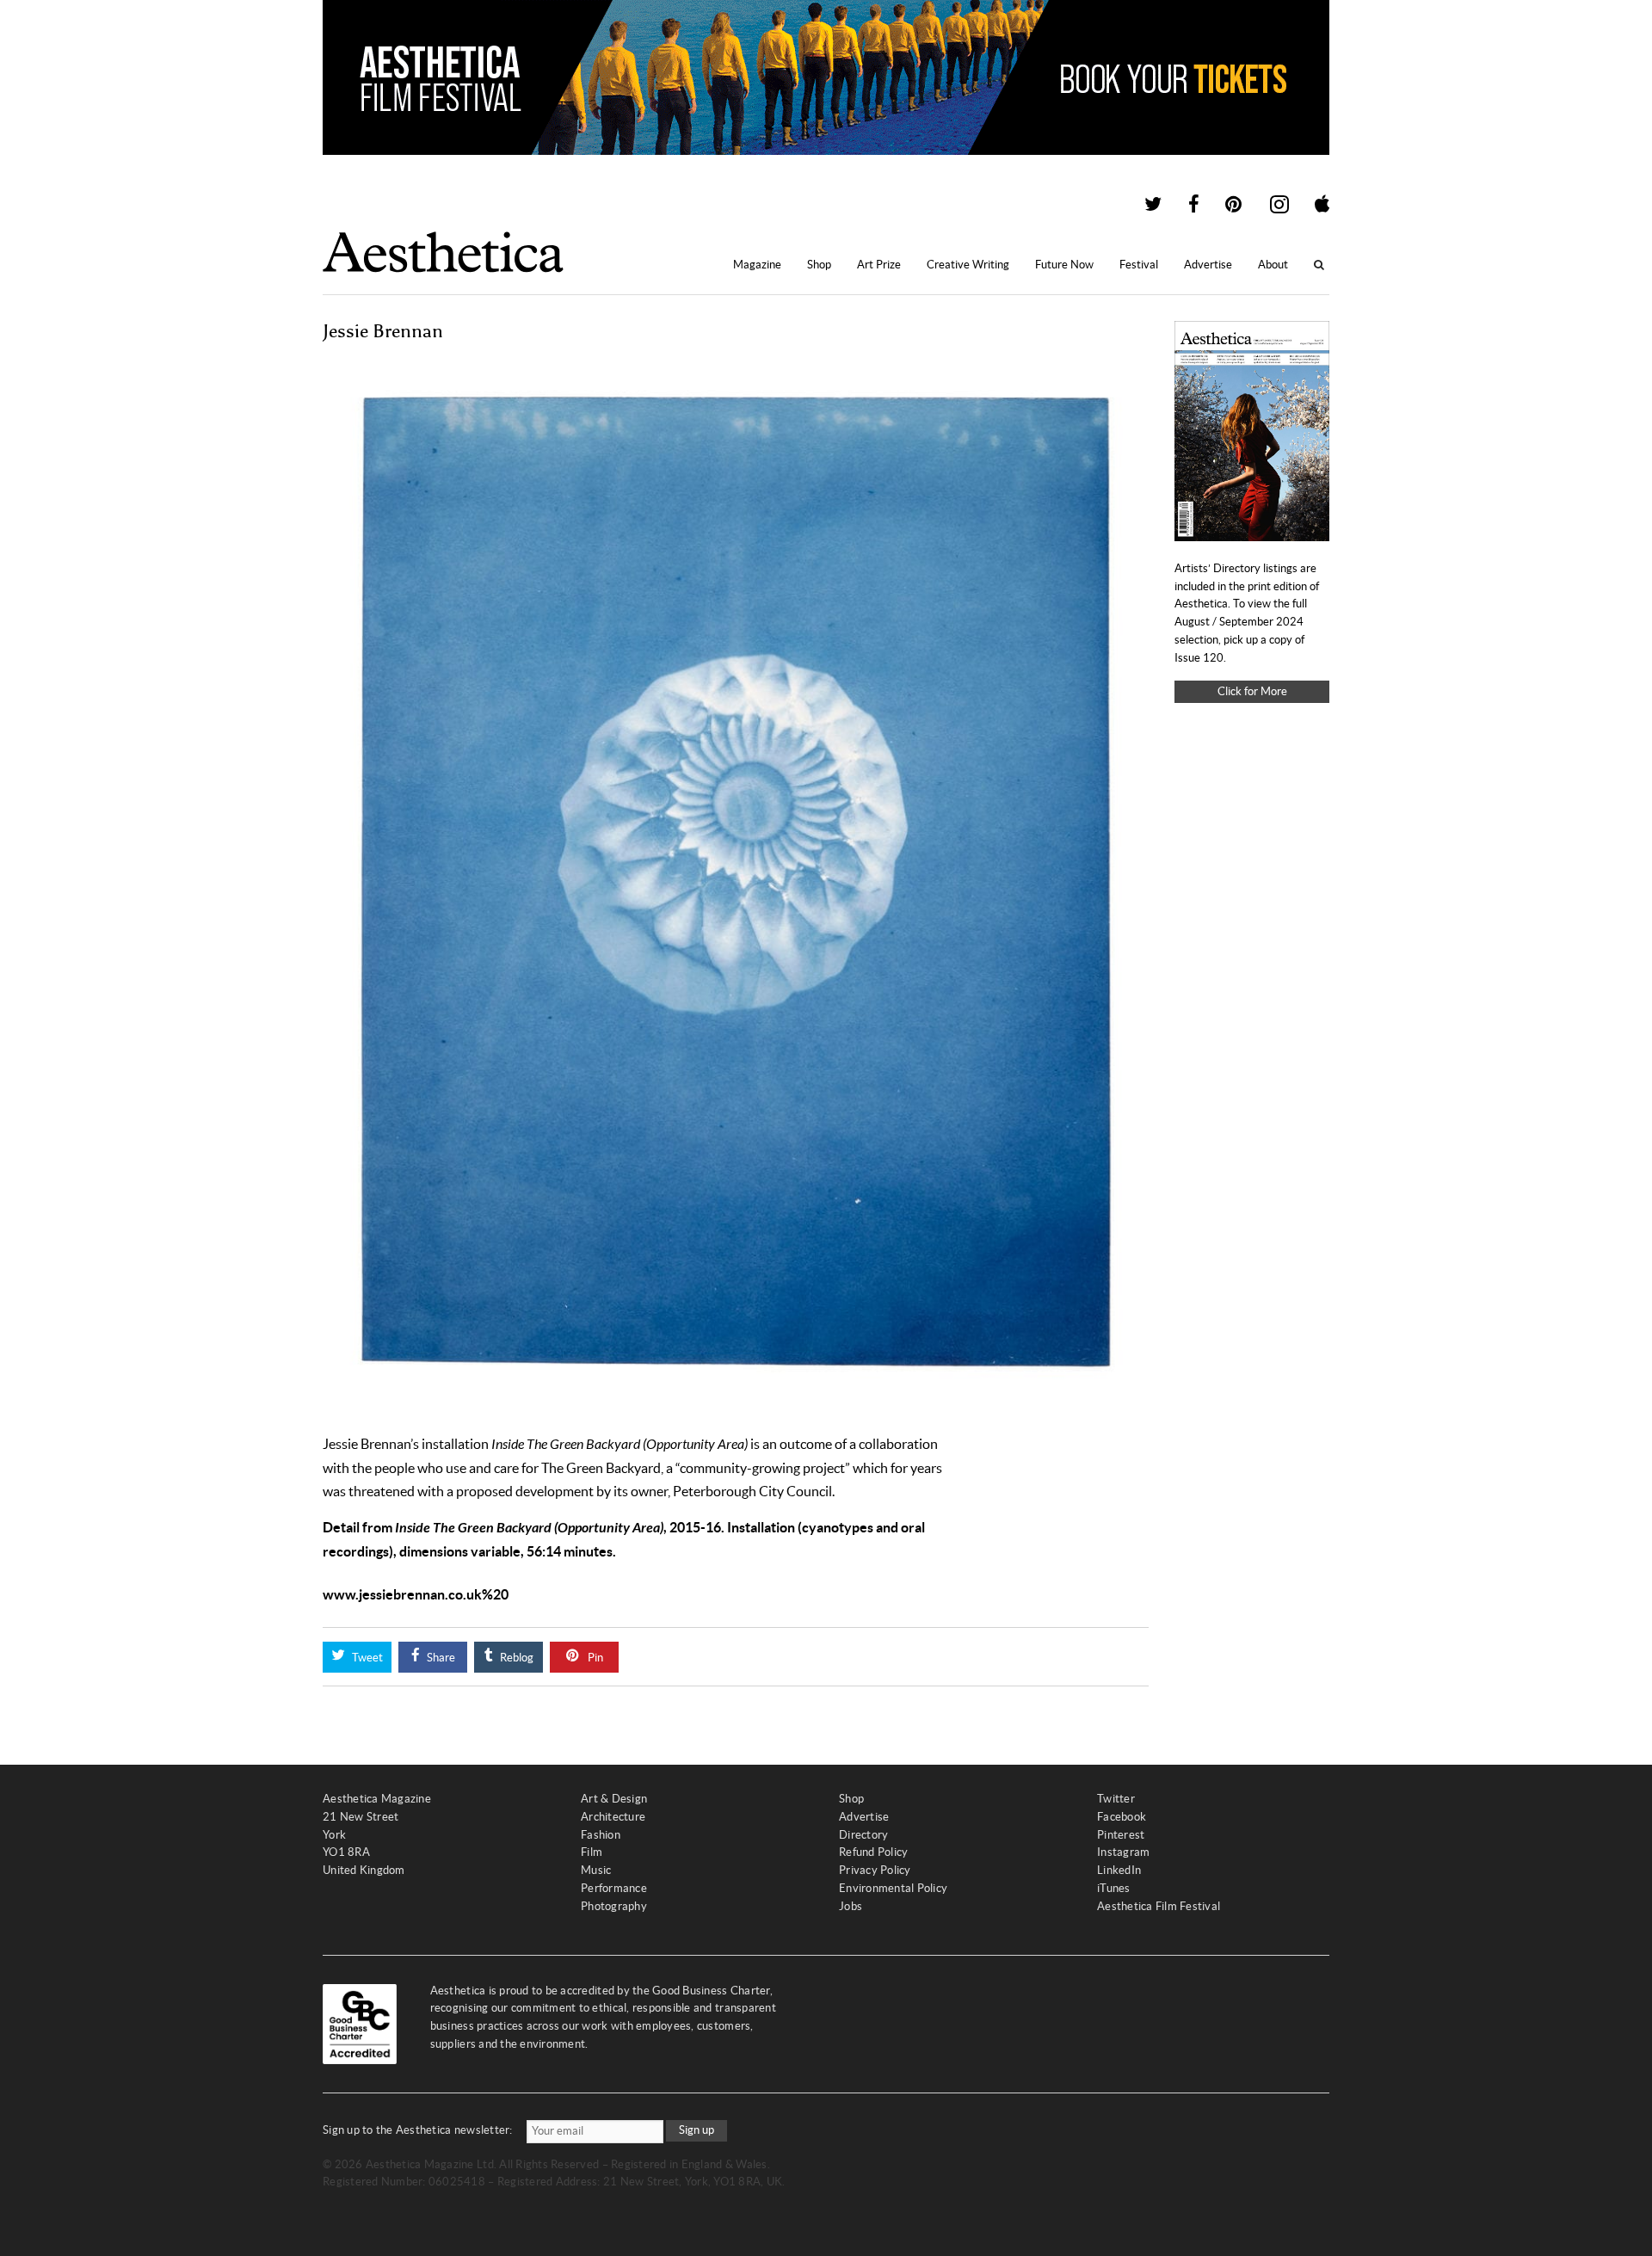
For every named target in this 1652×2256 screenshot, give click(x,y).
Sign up (697, 2130)
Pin (594, 1658)
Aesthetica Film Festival (1159, 1906)
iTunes (1114, 1888)
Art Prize (879, 265)
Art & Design (614, 1799)
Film (592, 1852)
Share (440, 1658)
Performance (614, 1888)
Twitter (1116, 1799)
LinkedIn (1119, 1870)
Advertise (1208, 265)
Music (596, 1870)
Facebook (1122, 1817)
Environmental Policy (893, 1888)
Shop (819, 265)
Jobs (851, 1906)
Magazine (757, 265)
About (1273, 265)
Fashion (601, 1835)
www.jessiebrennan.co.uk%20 (416, 1594)
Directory (863, 1835)
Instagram (1123, 1852)
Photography (614, 1906)
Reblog (515, 1658)
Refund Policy (873, 1852)
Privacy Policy (875, 1870)
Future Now (1064, 265)
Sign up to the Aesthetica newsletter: (418, 2130)
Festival (1139, 265)
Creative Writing (968, 265)
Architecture (613, 1817)
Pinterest (1121, 1835)
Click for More (1252, 691)
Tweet (366, 1658)
